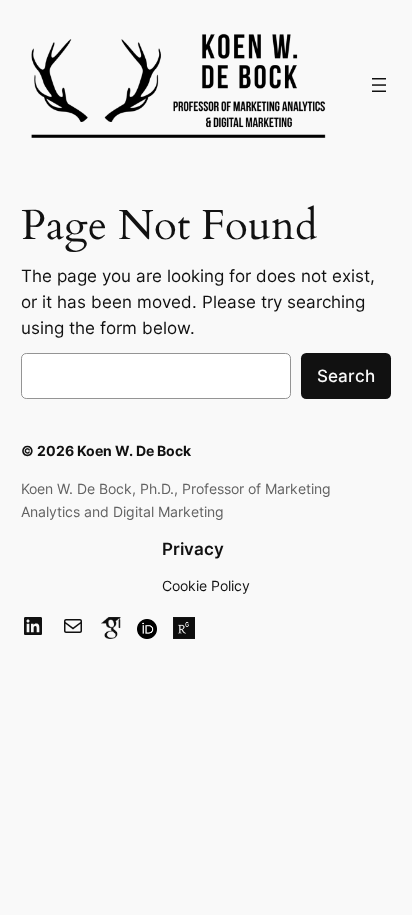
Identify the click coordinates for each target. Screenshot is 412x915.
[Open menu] (379, 85)
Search (346, 376)
